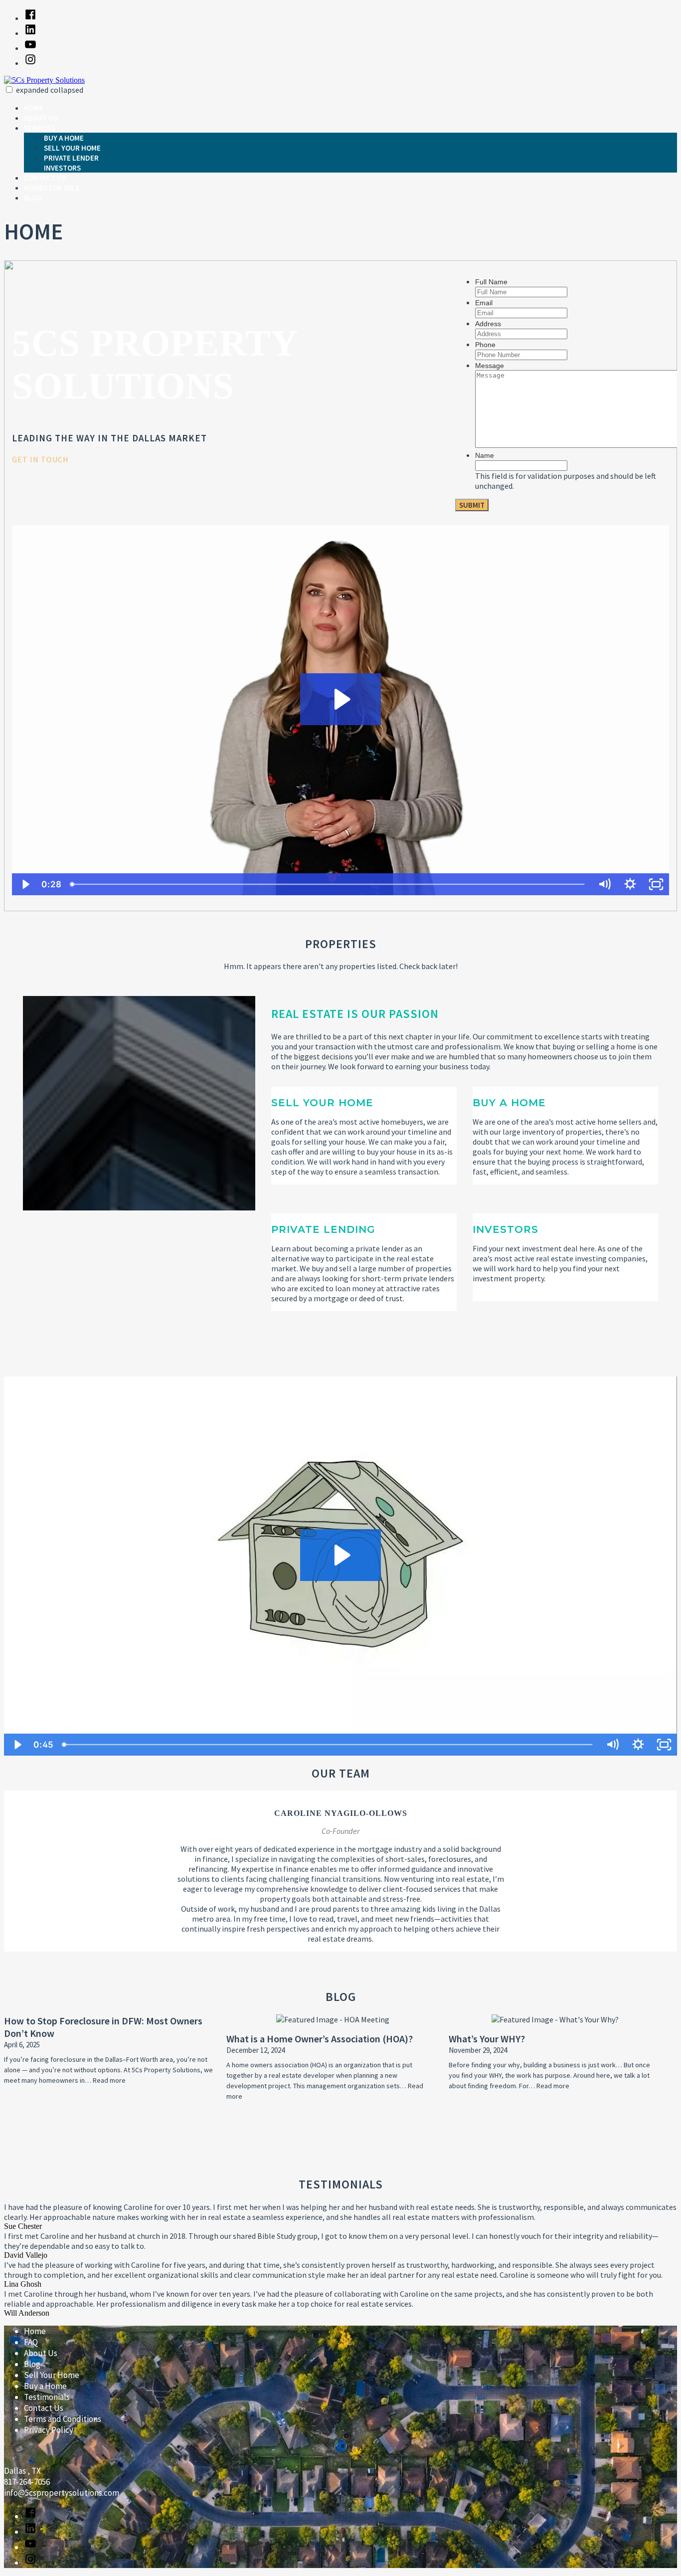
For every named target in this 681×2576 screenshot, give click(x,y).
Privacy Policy (49, 2430)
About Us (41, 118)
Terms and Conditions (63, 2419)
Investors (62, 168)
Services (39, 128)
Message (490, 366)
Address (488, 324)
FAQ (31, 2342)
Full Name (491, 282)
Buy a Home (64, 138)
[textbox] (226, 459)
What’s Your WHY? (487, 2039)
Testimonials (47, 2397)
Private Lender (71, 158)
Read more (109, 2080)
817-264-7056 (27, 2482)
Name (485, 455)
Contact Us (45, 178)
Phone (485, 345)
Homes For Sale (52, 188)
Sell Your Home (72, 148)
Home (34, 108)
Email (484, 303)
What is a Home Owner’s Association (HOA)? (320, 2039)
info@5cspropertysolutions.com (62, 2493)
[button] (9, 90)
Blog (33, 198)
